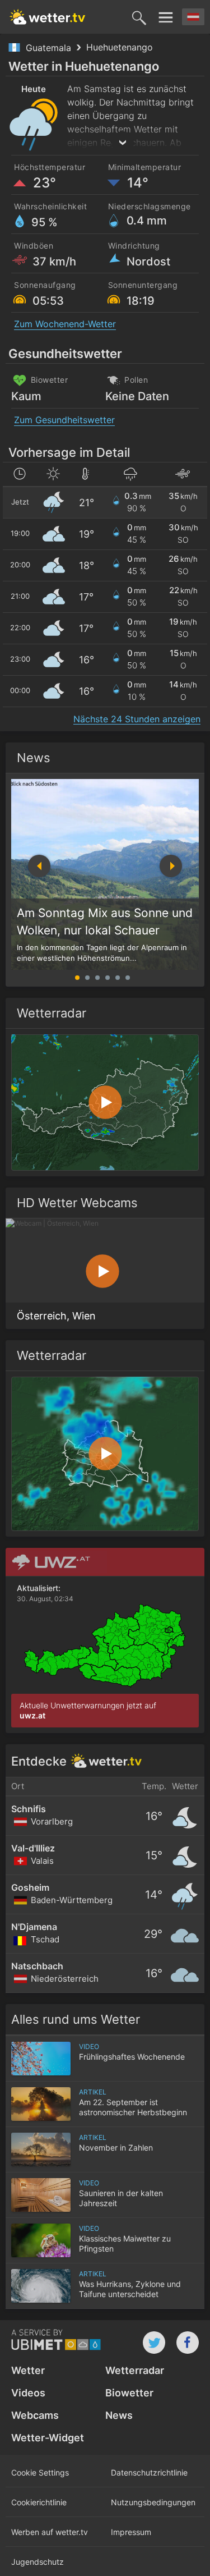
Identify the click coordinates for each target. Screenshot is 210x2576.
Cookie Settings (40, 2472)
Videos (28, 2393)
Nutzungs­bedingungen (153, 2502)
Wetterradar (135, 2370)
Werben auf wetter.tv (50, 2532)
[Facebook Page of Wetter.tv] (188, 2343)
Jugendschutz (38, 2562)
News (34, 758)
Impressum (131, 2532)
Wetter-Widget (48, 2438)
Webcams (35, 2415)
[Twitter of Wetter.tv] (154, 2343)
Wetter (28, 2370)
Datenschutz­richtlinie (149, 2472)
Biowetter (129, 2393)
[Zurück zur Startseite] (48, 17)
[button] (171, 866)
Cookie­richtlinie (39, 2502)
